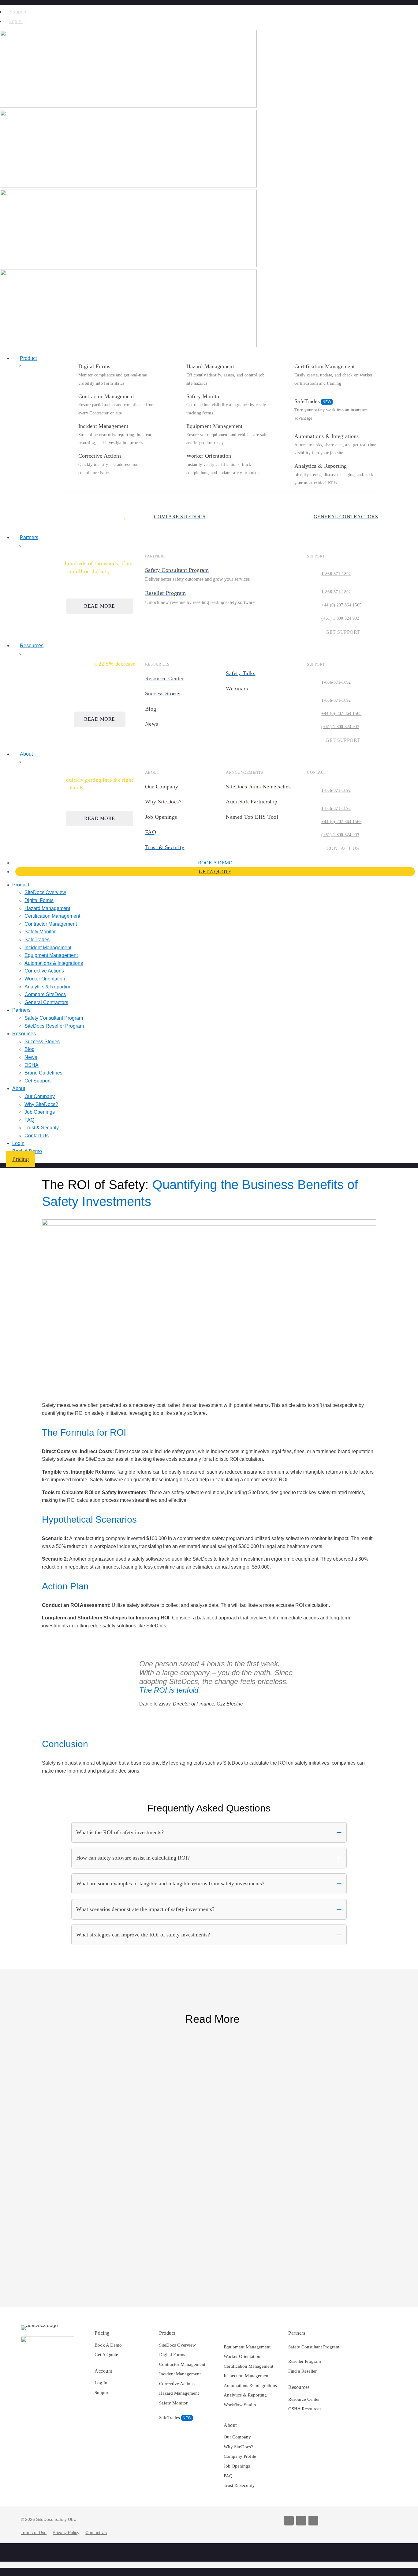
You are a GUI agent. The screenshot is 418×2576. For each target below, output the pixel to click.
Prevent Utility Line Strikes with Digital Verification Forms (131, 2223)
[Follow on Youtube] (289, 2521)
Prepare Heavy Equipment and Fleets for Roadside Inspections (139, 2062)
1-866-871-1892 (336, 574)
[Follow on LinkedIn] (313, 2521)
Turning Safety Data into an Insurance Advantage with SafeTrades (142, 2139)
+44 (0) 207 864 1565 (341, 605)
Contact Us (96, 2533)
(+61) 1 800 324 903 (340, 618)
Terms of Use (34, 2533)
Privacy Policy (66, 2533)
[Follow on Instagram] (301, 2521)
